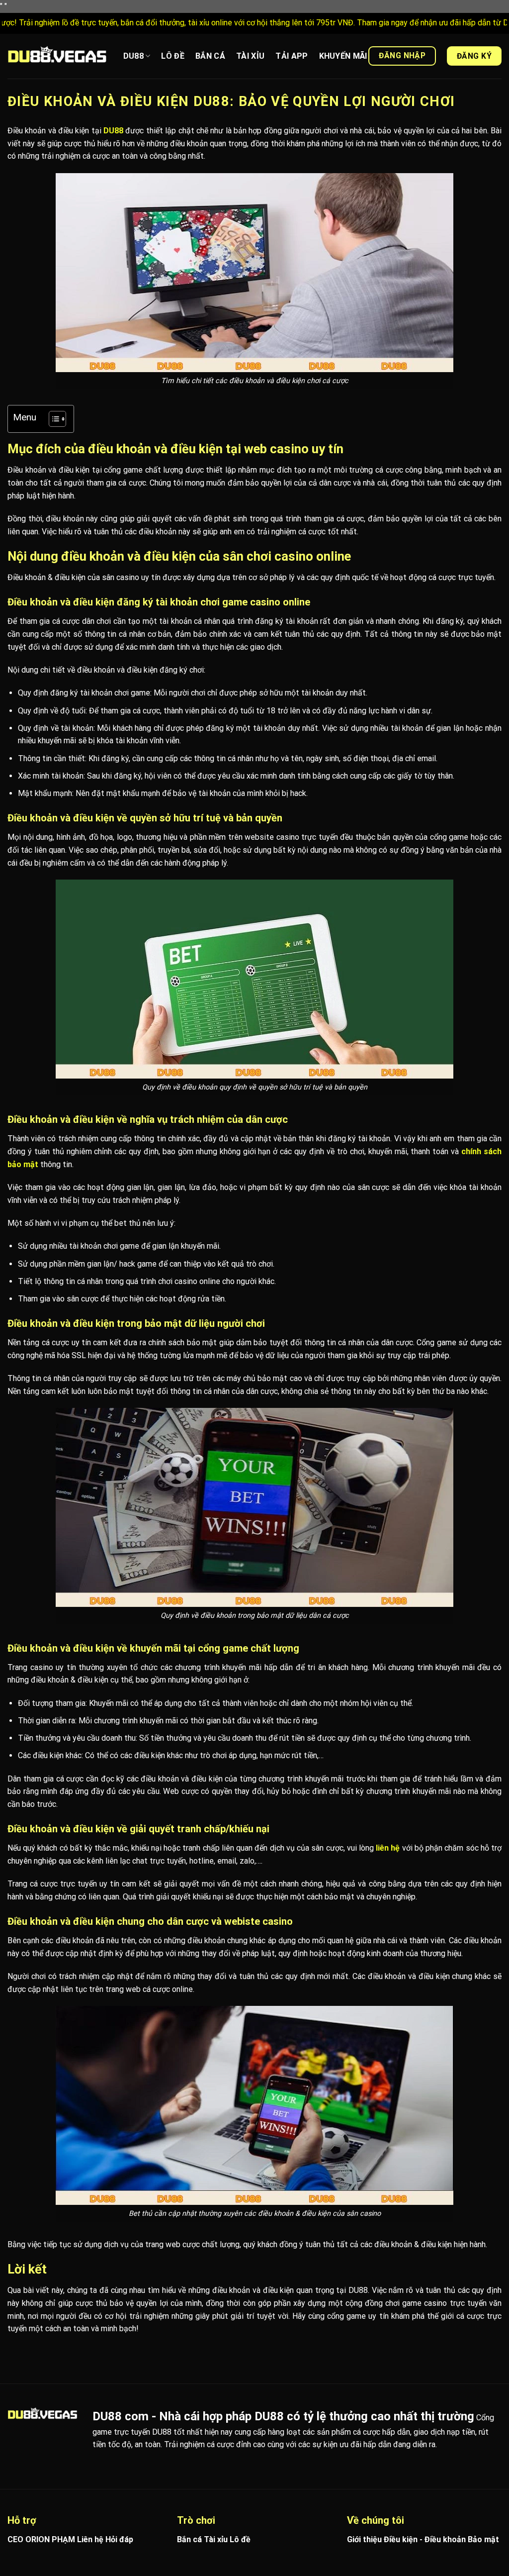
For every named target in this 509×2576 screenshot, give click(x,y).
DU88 (133, 56)
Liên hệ (90, 2539)
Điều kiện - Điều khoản (425, 2539)
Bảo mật (483, 2539)
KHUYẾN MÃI (343, 56)
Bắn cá (189, 2539)
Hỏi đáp (119, 2539)
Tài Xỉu (250, 56)
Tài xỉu (216, 2539)
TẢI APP (292, 56)
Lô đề (240, 2539)
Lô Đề (173, 56)
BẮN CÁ (210, 56)
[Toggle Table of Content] (52, 419)
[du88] (57, 56)
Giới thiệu (364, 2539)
